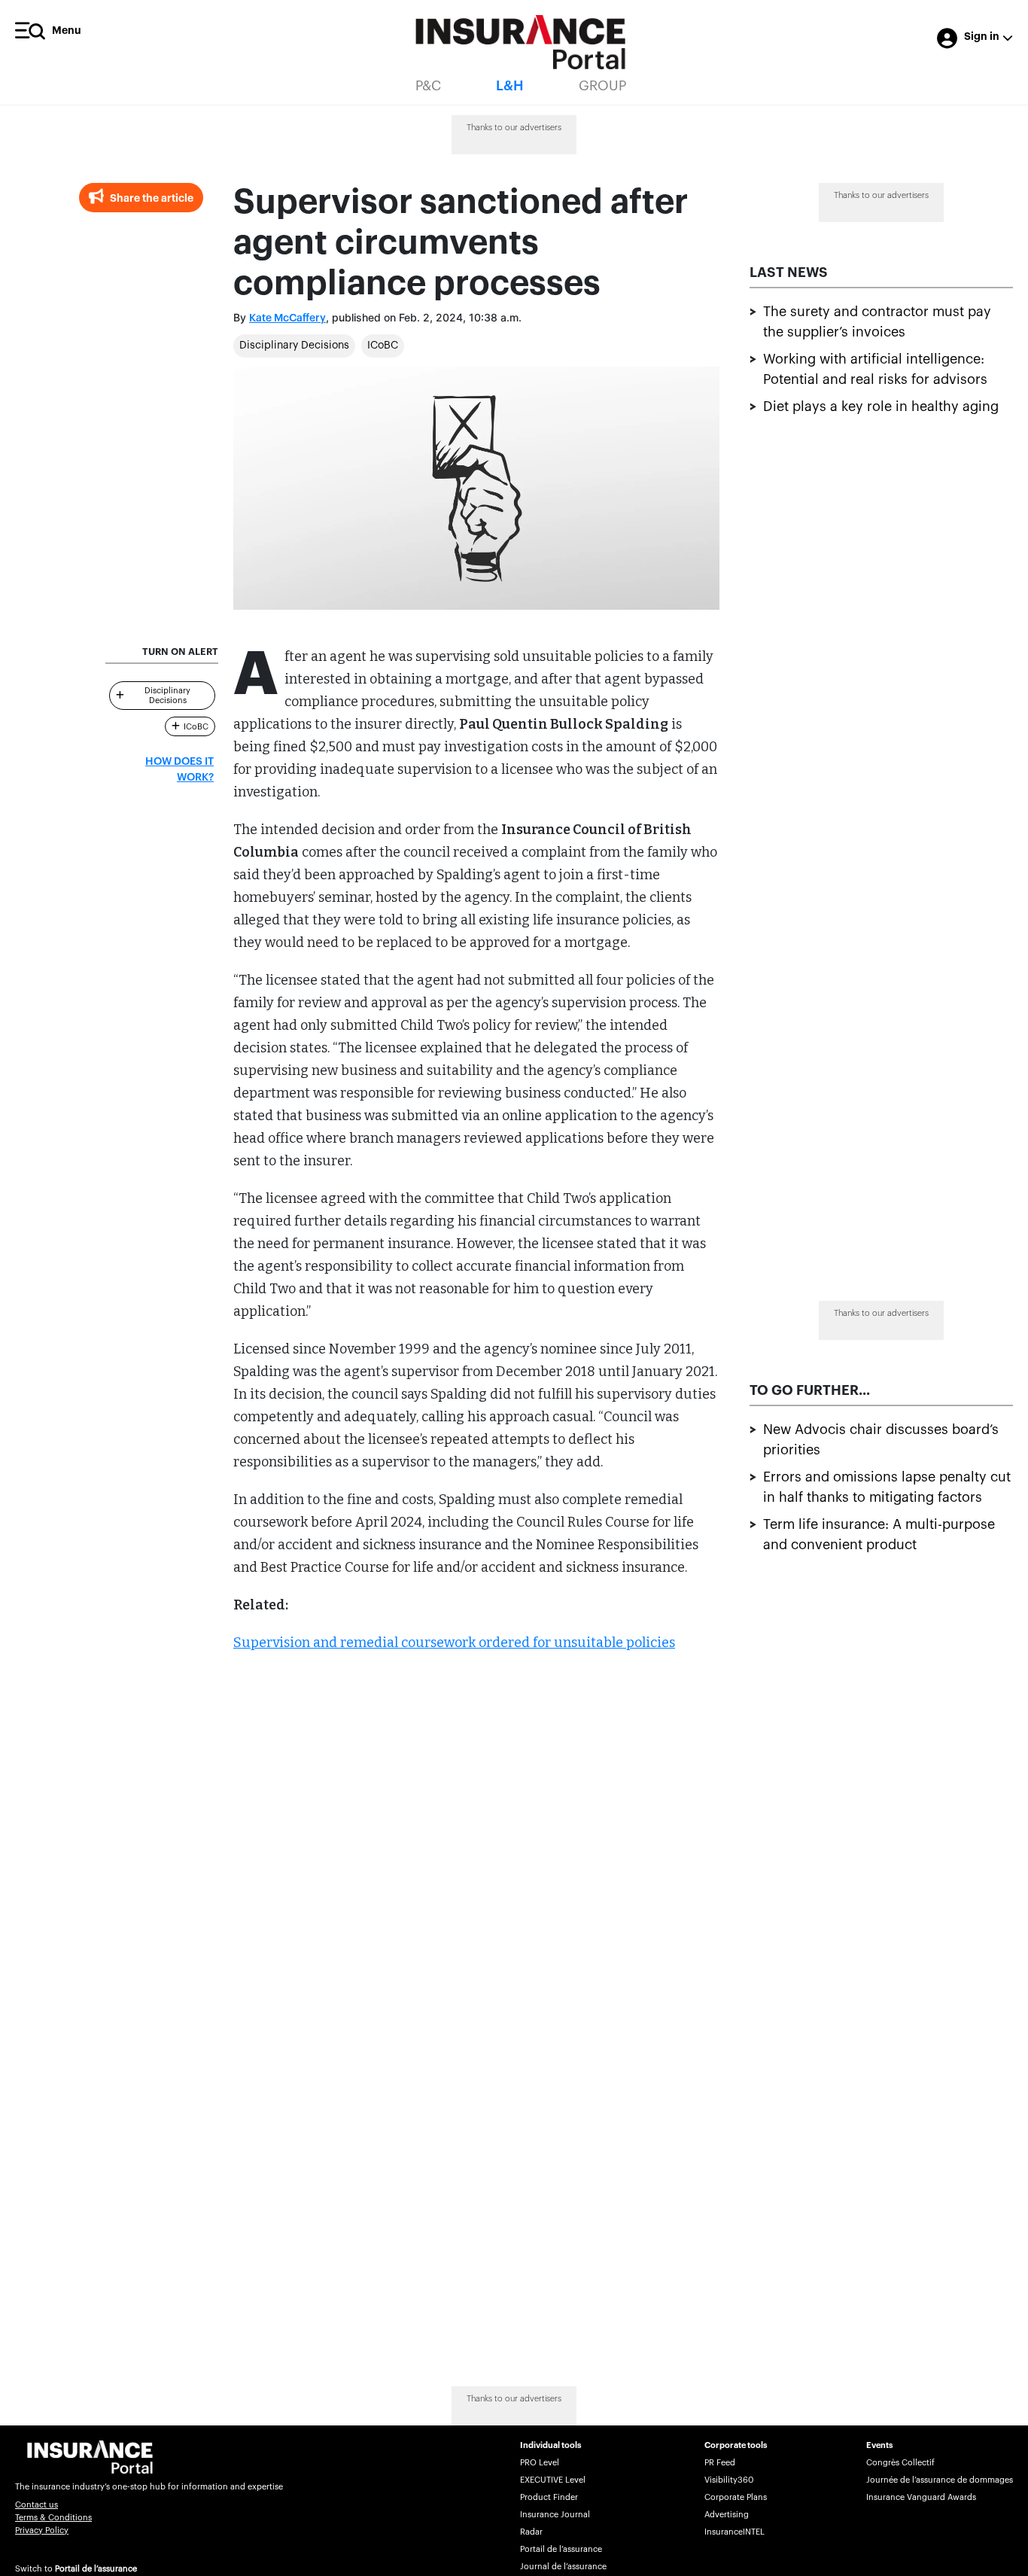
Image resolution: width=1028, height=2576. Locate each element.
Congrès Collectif (900, 2463)
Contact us (36, 2505)
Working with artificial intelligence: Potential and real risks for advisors (875, 369)
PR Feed (720, 2463)
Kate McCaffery (287, 318)
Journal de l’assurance (563, 2567)
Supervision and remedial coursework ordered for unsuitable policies (454, 1643)
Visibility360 (729, 2480)
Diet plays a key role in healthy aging (881, 406)
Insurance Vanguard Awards (921, 2497)
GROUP (602, 86)
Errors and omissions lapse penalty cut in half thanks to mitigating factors (887, 1487)
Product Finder (549, 2497)
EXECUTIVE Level (553, 2480)
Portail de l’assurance (96, 2569)
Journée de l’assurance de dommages (940, 2480)
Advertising (727, 2515)
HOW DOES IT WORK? (179, 770)
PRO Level (540, 2463)
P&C (428, 86)
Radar (531, 2532)
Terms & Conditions (53, 2518)
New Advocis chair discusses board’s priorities (881, 1440)
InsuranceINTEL (735, 2532)
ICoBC (383, 346)
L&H (510, 86)
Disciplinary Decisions (294, 346)
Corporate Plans (736, 2497)
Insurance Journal (555, 2515)
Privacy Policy (42, 2530)
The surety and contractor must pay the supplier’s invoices (877, 322)
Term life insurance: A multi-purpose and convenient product (879, 1535)
